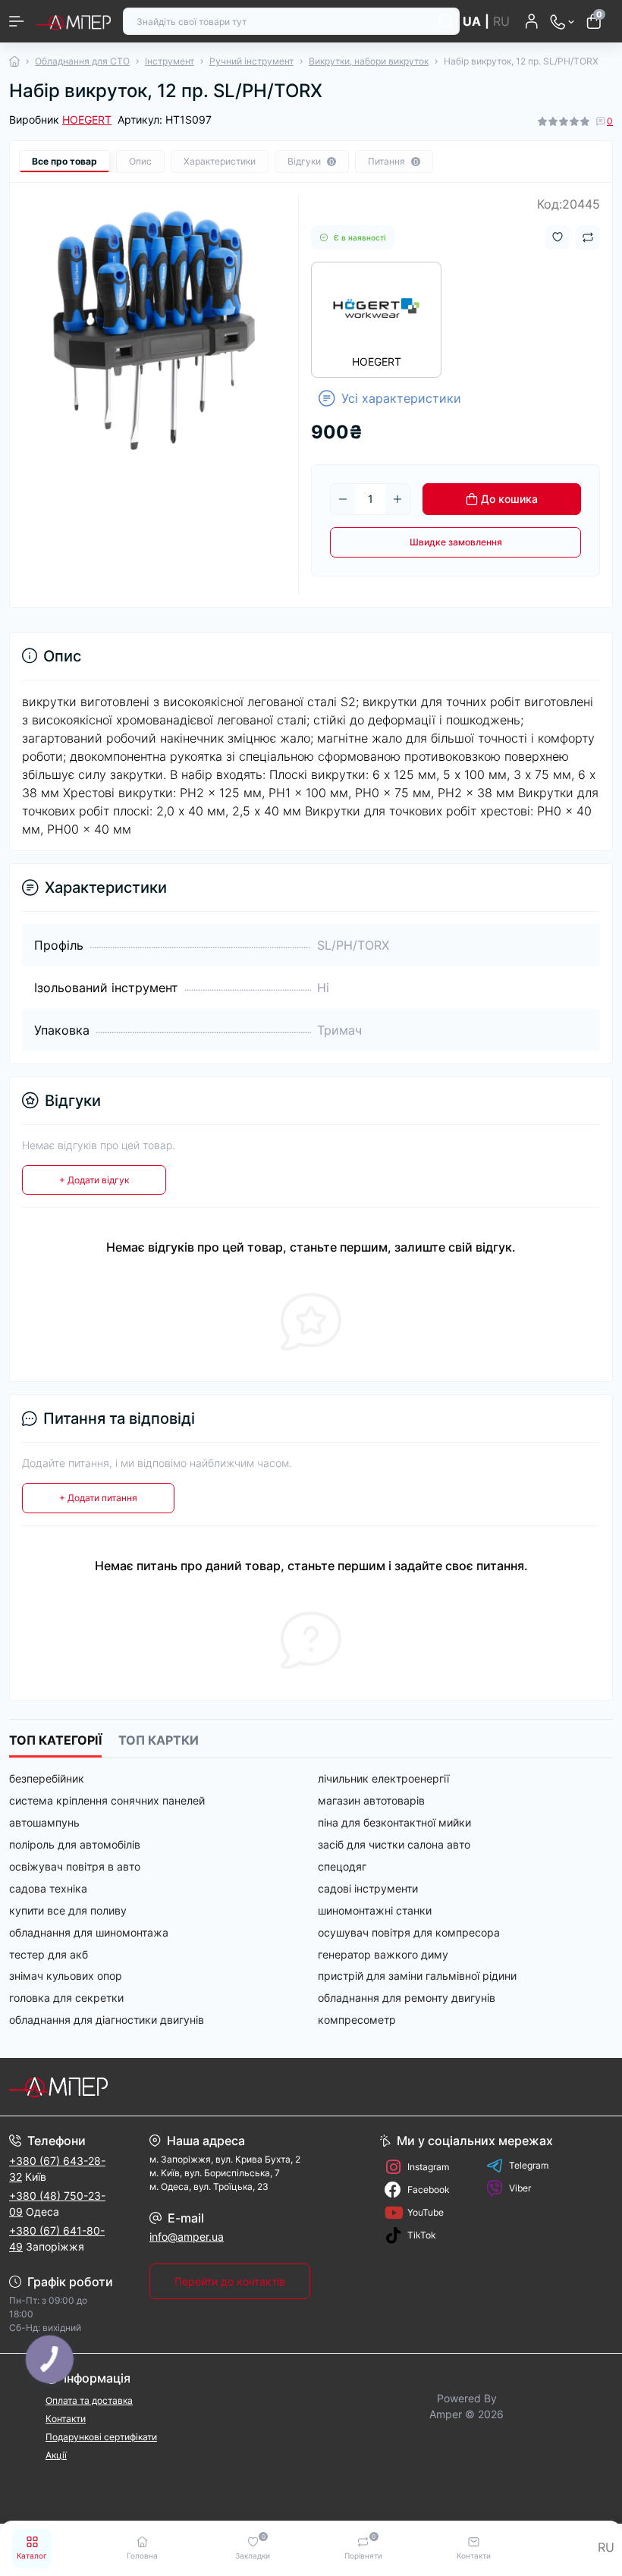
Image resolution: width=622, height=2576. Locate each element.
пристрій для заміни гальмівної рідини (417, 1976)
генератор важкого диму (383, 1954)
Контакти (66, 2419)
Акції (56, 2455)
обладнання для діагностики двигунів (107, 2020)
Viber (520, 2188)
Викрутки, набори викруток (369, 61)
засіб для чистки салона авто (394, 1844)
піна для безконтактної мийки (394, 1822)
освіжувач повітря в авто (75, 1866)
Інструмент (170, 61)
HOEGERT (87, 119)
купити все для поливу (68, 1910)
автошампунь (44, 1822)
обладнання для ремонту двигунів (407, 1998)
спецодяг (342, 1866)
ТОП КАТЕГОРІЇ (55, 1740)
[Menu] (17, 21)
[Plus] (397, 499)
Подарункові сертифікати (101, 2437)
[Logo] (74, 21)
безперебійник (47, 1778)
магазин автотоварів (371, 1800)
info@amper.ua (187, 2237)
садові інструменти (368, 1888)
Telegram (529, 2165)
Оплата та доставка (89, 2400)
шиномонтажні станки (375, 1910)
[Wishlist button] (558, 237)
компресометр (357, 2020)
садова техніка (48, 1888)
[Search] (446, 21)
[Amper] (104, 2087)
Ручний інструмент (251, 61)
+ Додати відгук (94, 1180)
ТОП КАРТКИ (159, 1740)
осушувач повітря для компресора (409, 1932)
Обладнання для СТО (82, 61)
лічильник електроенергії (383, 1778)
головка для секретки (66, 1998)
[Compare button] (588, 237)
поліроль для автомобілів (75, 1844)
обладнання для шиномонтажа (89, 1932)
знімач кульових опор (66, 1976)
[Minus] (343, 499)
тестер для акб (49, 1954)
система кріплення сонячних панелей (107, 1800)
